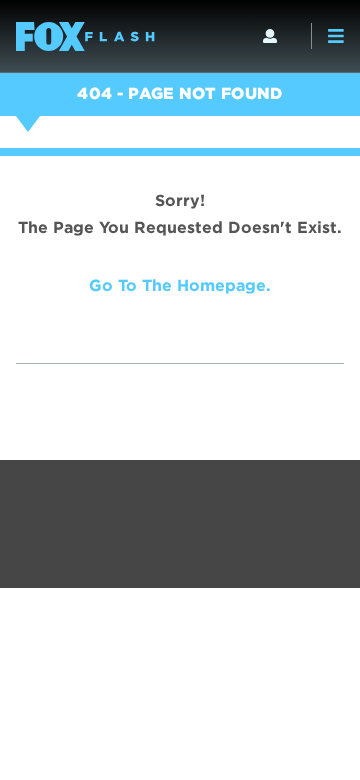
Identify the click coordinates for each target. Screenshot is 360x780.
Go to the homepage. (180, 285)
